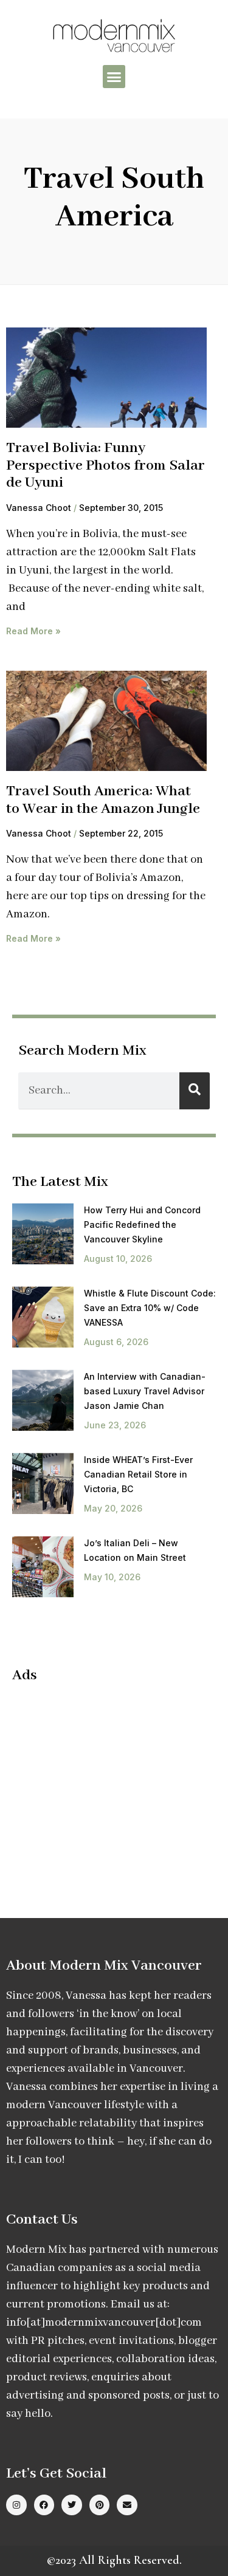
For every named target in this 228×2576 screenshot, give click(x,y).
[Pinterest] (100, 2505)
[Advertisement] (114, 1781)
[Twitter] (72, 2505)
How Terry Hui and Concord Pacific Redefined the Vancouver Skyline (142, 1225)
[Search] (195, 1091)
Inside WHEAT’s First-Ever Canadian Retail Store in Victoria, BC (138, 1474)
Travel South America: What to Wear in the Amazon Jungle (103, 800)
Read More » (33, 631)
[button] (114, 77)
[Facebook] (44, 2505)
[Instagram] (16, 2505)
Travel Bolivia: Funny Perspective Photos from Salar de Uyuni (105, 465)
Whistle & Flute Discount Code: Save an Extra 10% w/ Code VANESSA (150, 1308)
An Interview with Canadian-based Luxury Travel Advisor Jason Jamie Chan (145, 1391)
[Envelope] (127, 2505)
